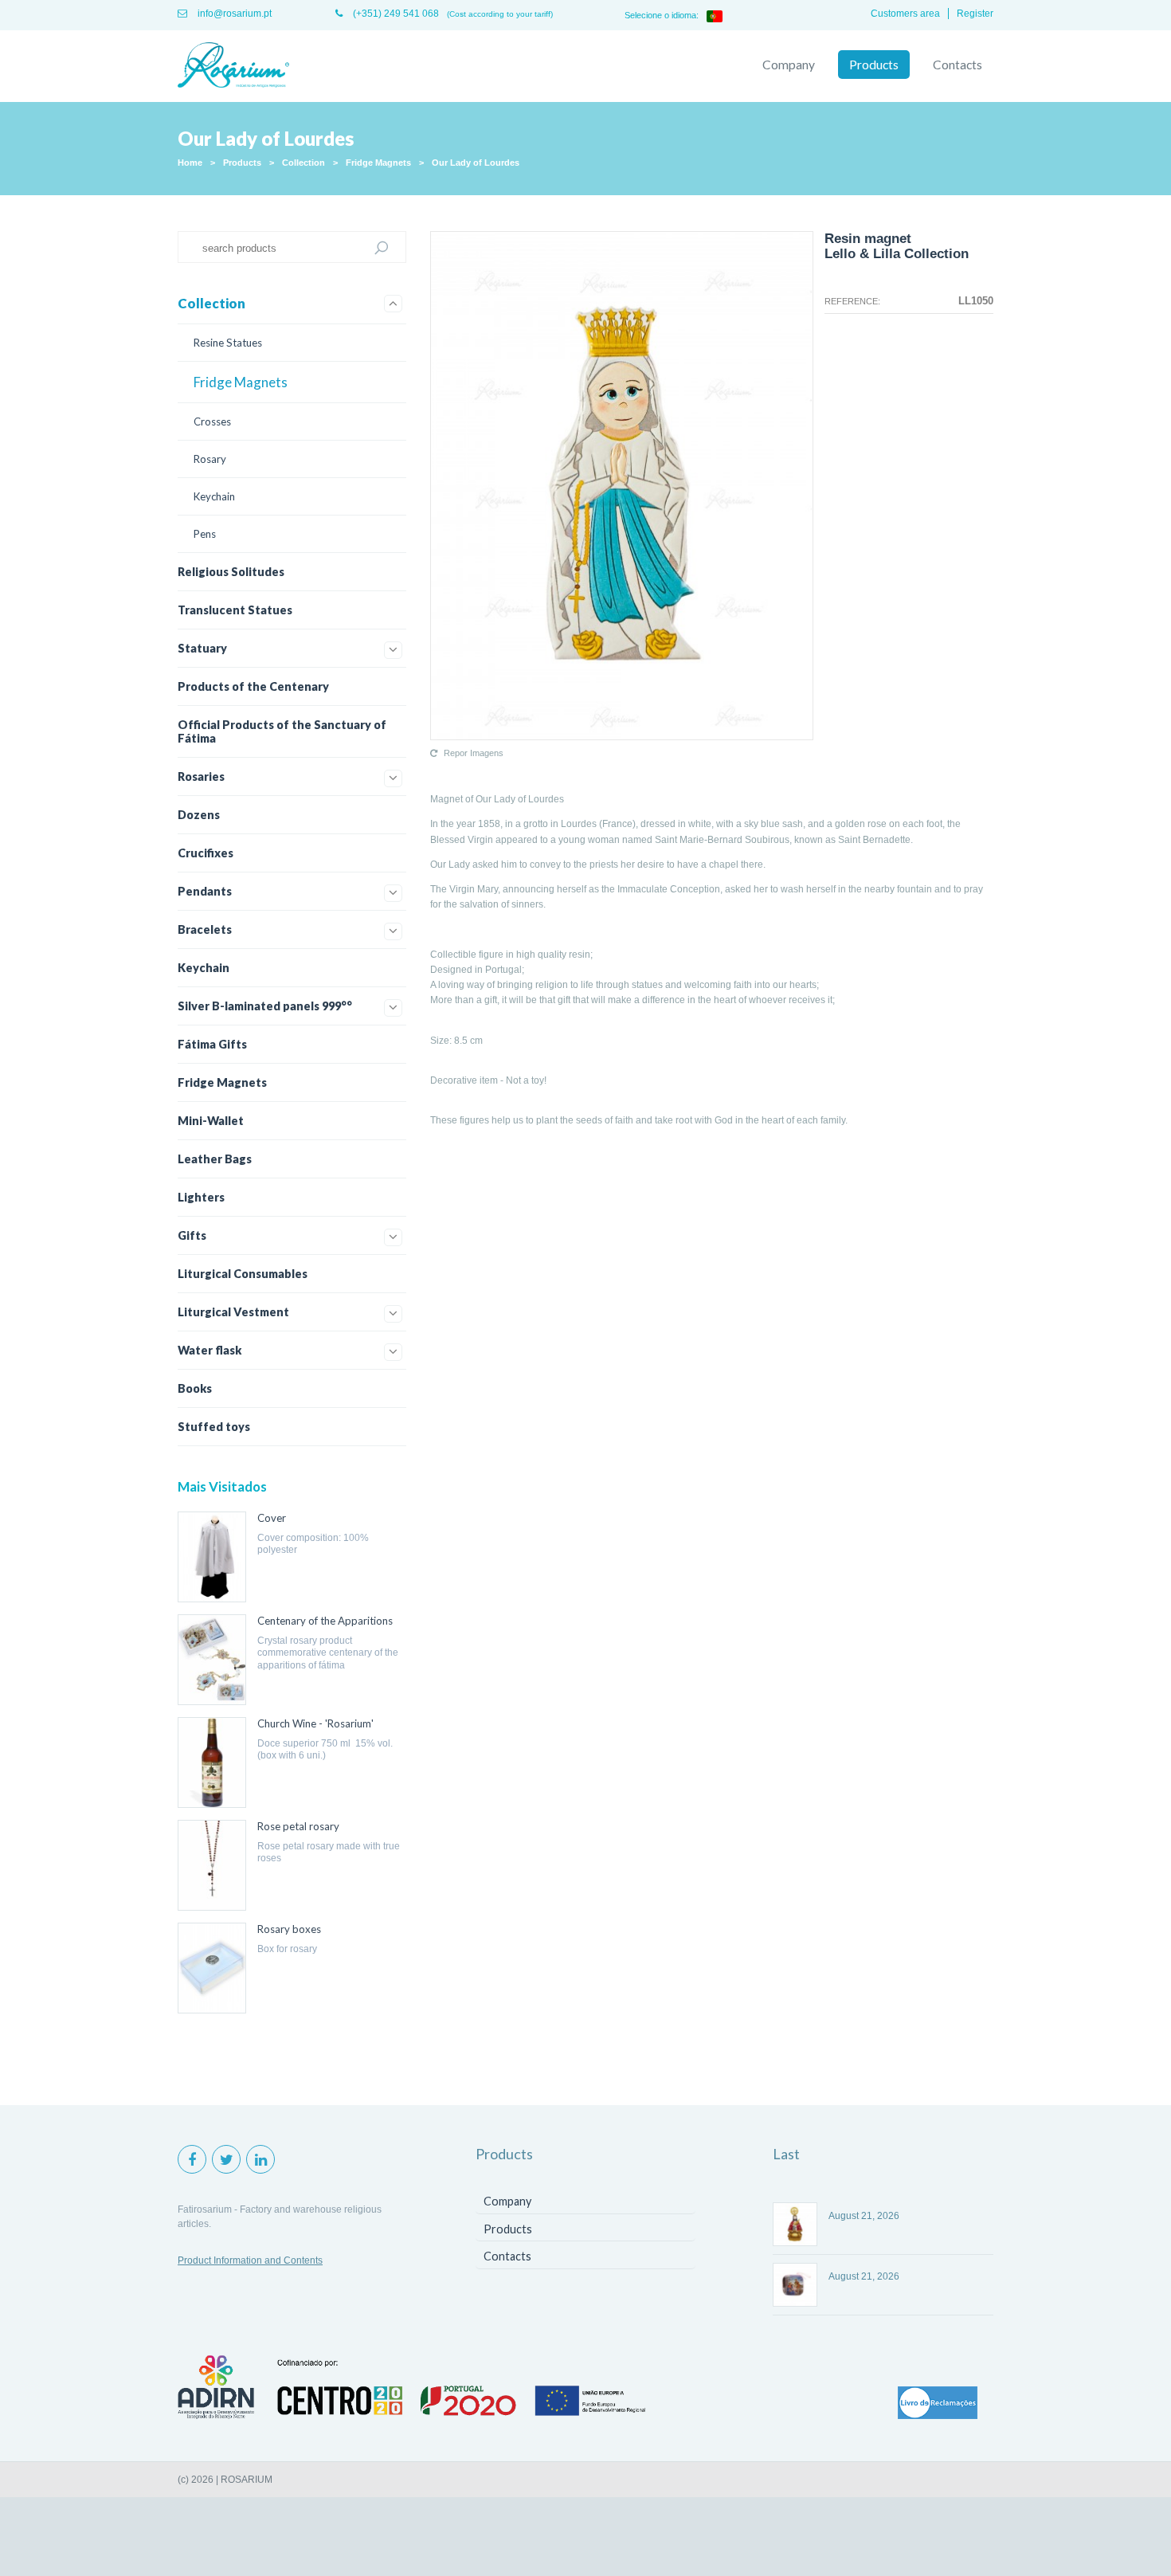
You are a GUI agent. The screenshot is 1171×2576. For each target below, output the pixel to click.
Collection (304, 163)
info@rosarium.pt (233, 14)
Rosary (210, 459)
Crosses (212, 421)
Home (190, 163)
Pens (205, 534)
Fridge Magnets (378, 163)
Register (975, 14)
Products (874, 65)
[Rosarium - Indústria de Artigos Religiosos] (233, 66)
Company (789, 65)
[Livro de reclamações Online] (938, 2404)
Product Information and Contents (250, 2260)
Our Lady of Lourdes (476, 163)
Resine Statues (228, 343)
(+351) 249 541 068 (395, 14)
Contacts (958, 65)
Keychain (214, 496)
